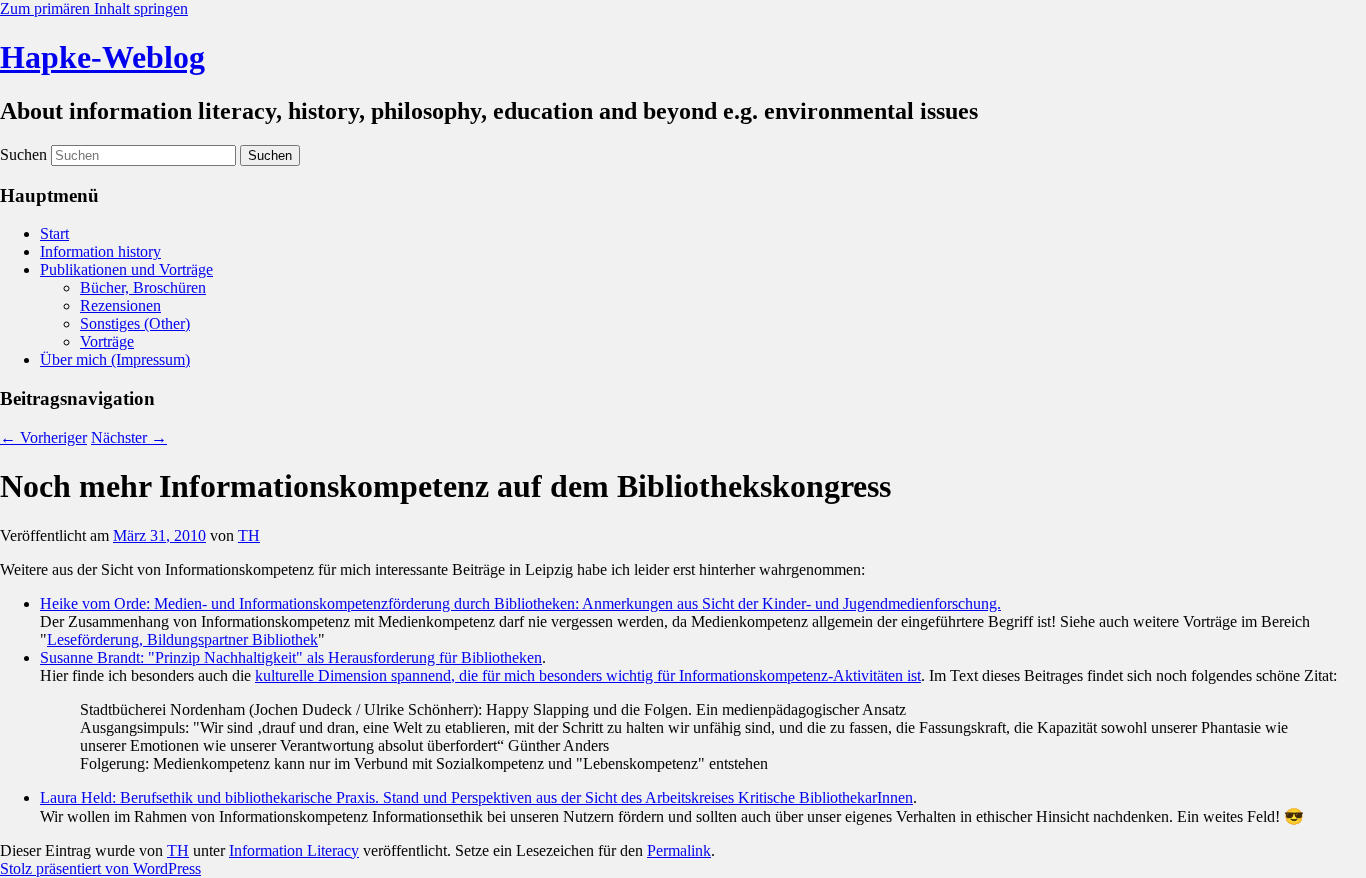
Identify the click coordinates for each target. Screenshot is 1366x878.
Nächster (129, 437)
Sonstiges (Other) (135, 323)
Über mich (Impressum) (115, 359)
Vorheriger (43, 437)
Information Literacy (294, 850)
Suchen (23, 154)
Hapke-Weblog (102, 57)
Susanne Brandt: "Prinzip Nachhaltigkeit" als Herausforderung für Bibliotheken (291, 657)
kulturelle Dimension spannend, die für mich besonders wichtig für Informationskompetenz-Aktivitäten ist (588, 675)
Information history (100, 251)
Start (54, 233)
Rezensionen (120, 305)
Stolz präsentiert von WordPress (100, 868)
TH (249, 535)
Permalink (679, 850)
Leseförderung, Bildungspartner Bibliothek (182, 639)
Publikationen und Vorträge (126, 269)
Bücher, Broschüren (143, 287)
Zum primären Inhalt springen (94, 8)
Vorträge (107, 341)
